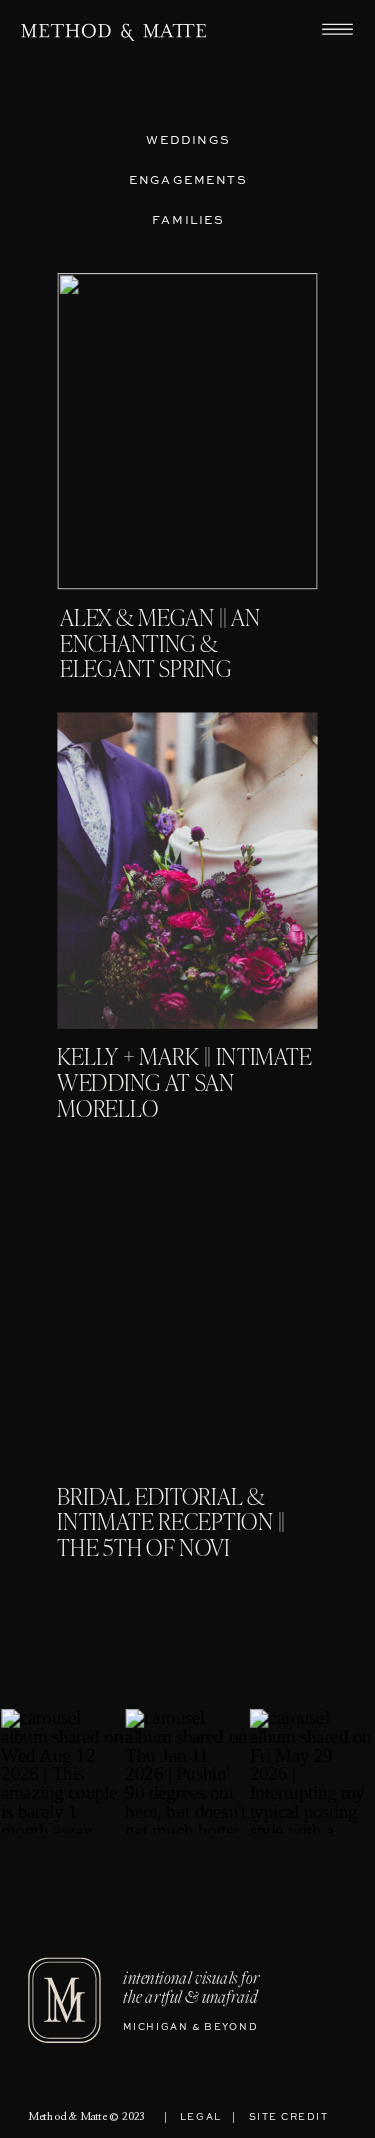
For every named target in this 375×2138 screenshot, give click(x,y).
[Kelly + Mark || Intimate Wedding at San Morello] (187, 871)
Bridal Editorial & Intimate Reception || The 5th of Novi (170, 1524)
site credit (289, 2117)
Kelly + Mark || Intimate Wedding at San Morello (184, 1085)
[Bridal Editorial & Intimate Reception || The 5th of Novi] (187, 1310)
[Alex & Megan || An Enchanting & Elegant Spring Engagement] (187, 431)
